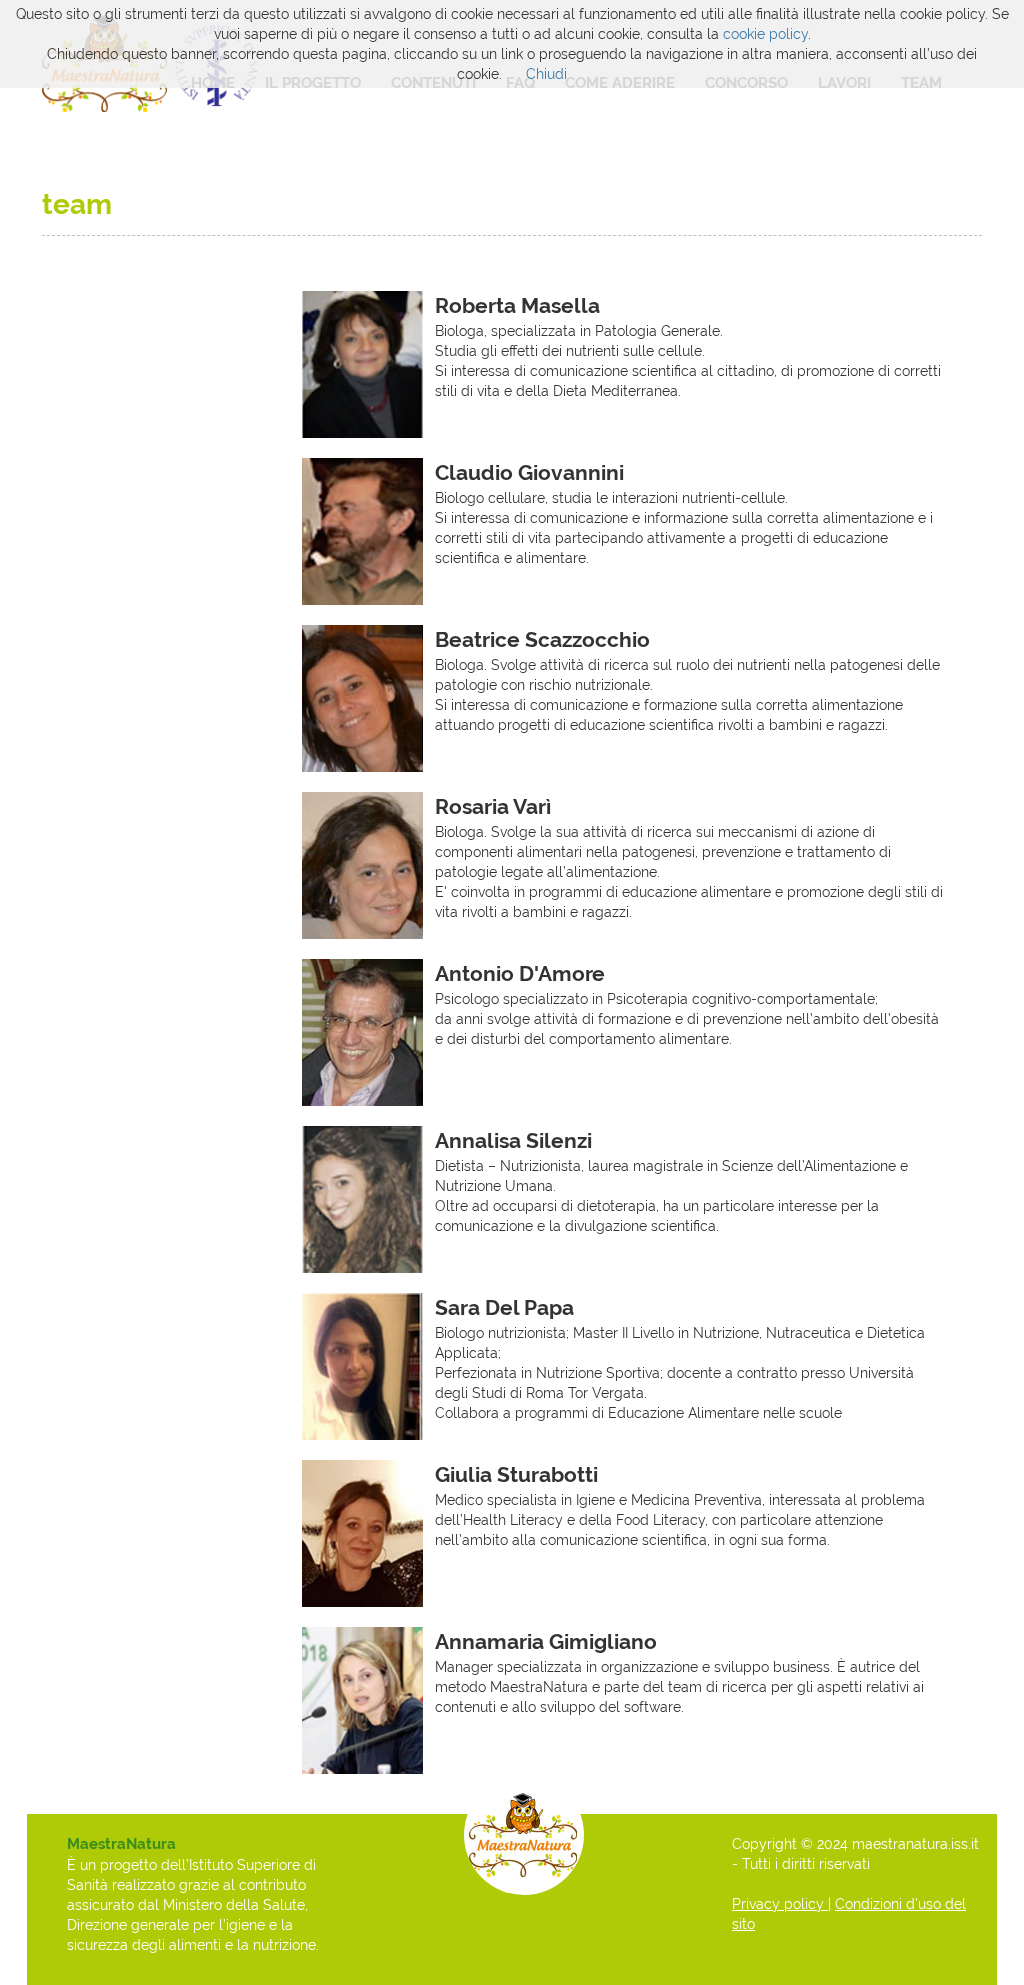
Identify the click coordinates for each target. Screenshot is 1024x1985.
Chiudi (546, 74)
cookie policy (765, 34)
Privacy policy (780, 1904)
